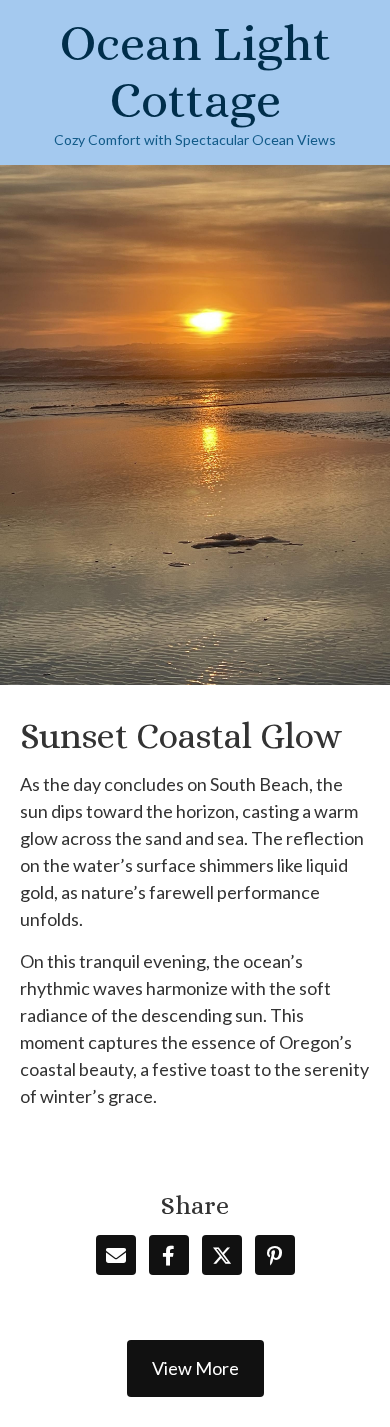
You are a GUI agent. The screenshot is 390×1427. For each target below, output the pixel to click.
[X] (222, 1255)
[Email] (116, 1255)
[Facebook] (169, 1255)
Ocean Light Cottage (195, 72)
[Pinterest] (275, 1255)
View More (195, 1368)
